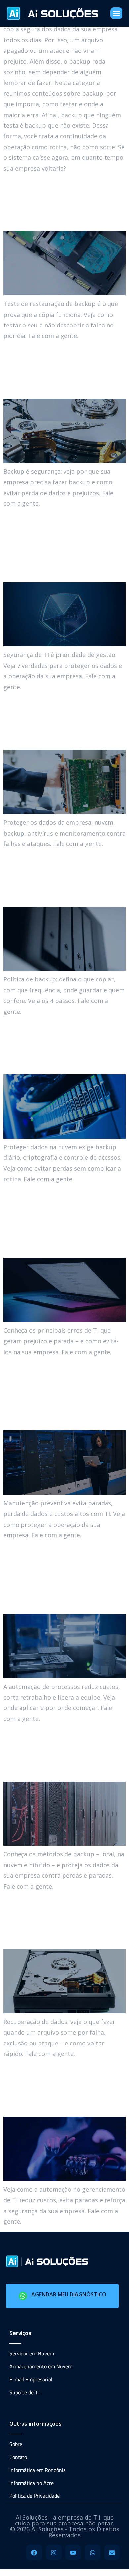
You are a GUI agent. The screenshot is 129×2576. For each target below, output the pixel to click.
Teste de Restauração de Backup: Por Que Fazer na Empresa (64, 202)
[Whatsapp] (92, 2552)
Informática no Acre (31, 2483)
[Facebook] (34, 2552)
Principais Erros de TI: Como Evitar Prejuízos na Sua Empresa (64, 1221)
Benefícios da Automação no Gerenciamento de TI (62, 2088)
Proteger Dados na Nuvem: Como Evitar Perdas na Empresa (61, 1045)
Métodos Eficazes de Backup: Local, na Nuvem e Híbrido (62, 1752)
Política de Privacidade (34, 2496)
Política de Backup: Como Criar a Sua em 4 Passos (61, 878)
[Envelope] (112, 2552)
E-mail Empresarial (31, 2379)
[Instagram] (54, 2552)
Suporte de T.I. (25, 2392)
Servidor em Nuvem (32, 2353)
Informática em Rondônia (38, 2470)
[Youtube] (73, 2552)
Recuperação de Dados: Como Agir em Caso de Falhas (63, 1920)
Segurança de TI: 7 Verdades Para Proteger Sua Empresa (55, 545)
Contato (18, 2457)
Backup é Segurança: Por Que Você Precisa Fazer (63, 370)
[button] (116, 13)
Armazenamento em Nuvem (41, 2366)
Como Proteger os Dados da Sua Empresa (53, 721)
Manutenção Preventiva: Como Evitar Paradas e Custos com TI (53, 1393)
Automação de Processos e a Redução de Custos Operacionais (57, 1577)
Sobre (16, 2444)
